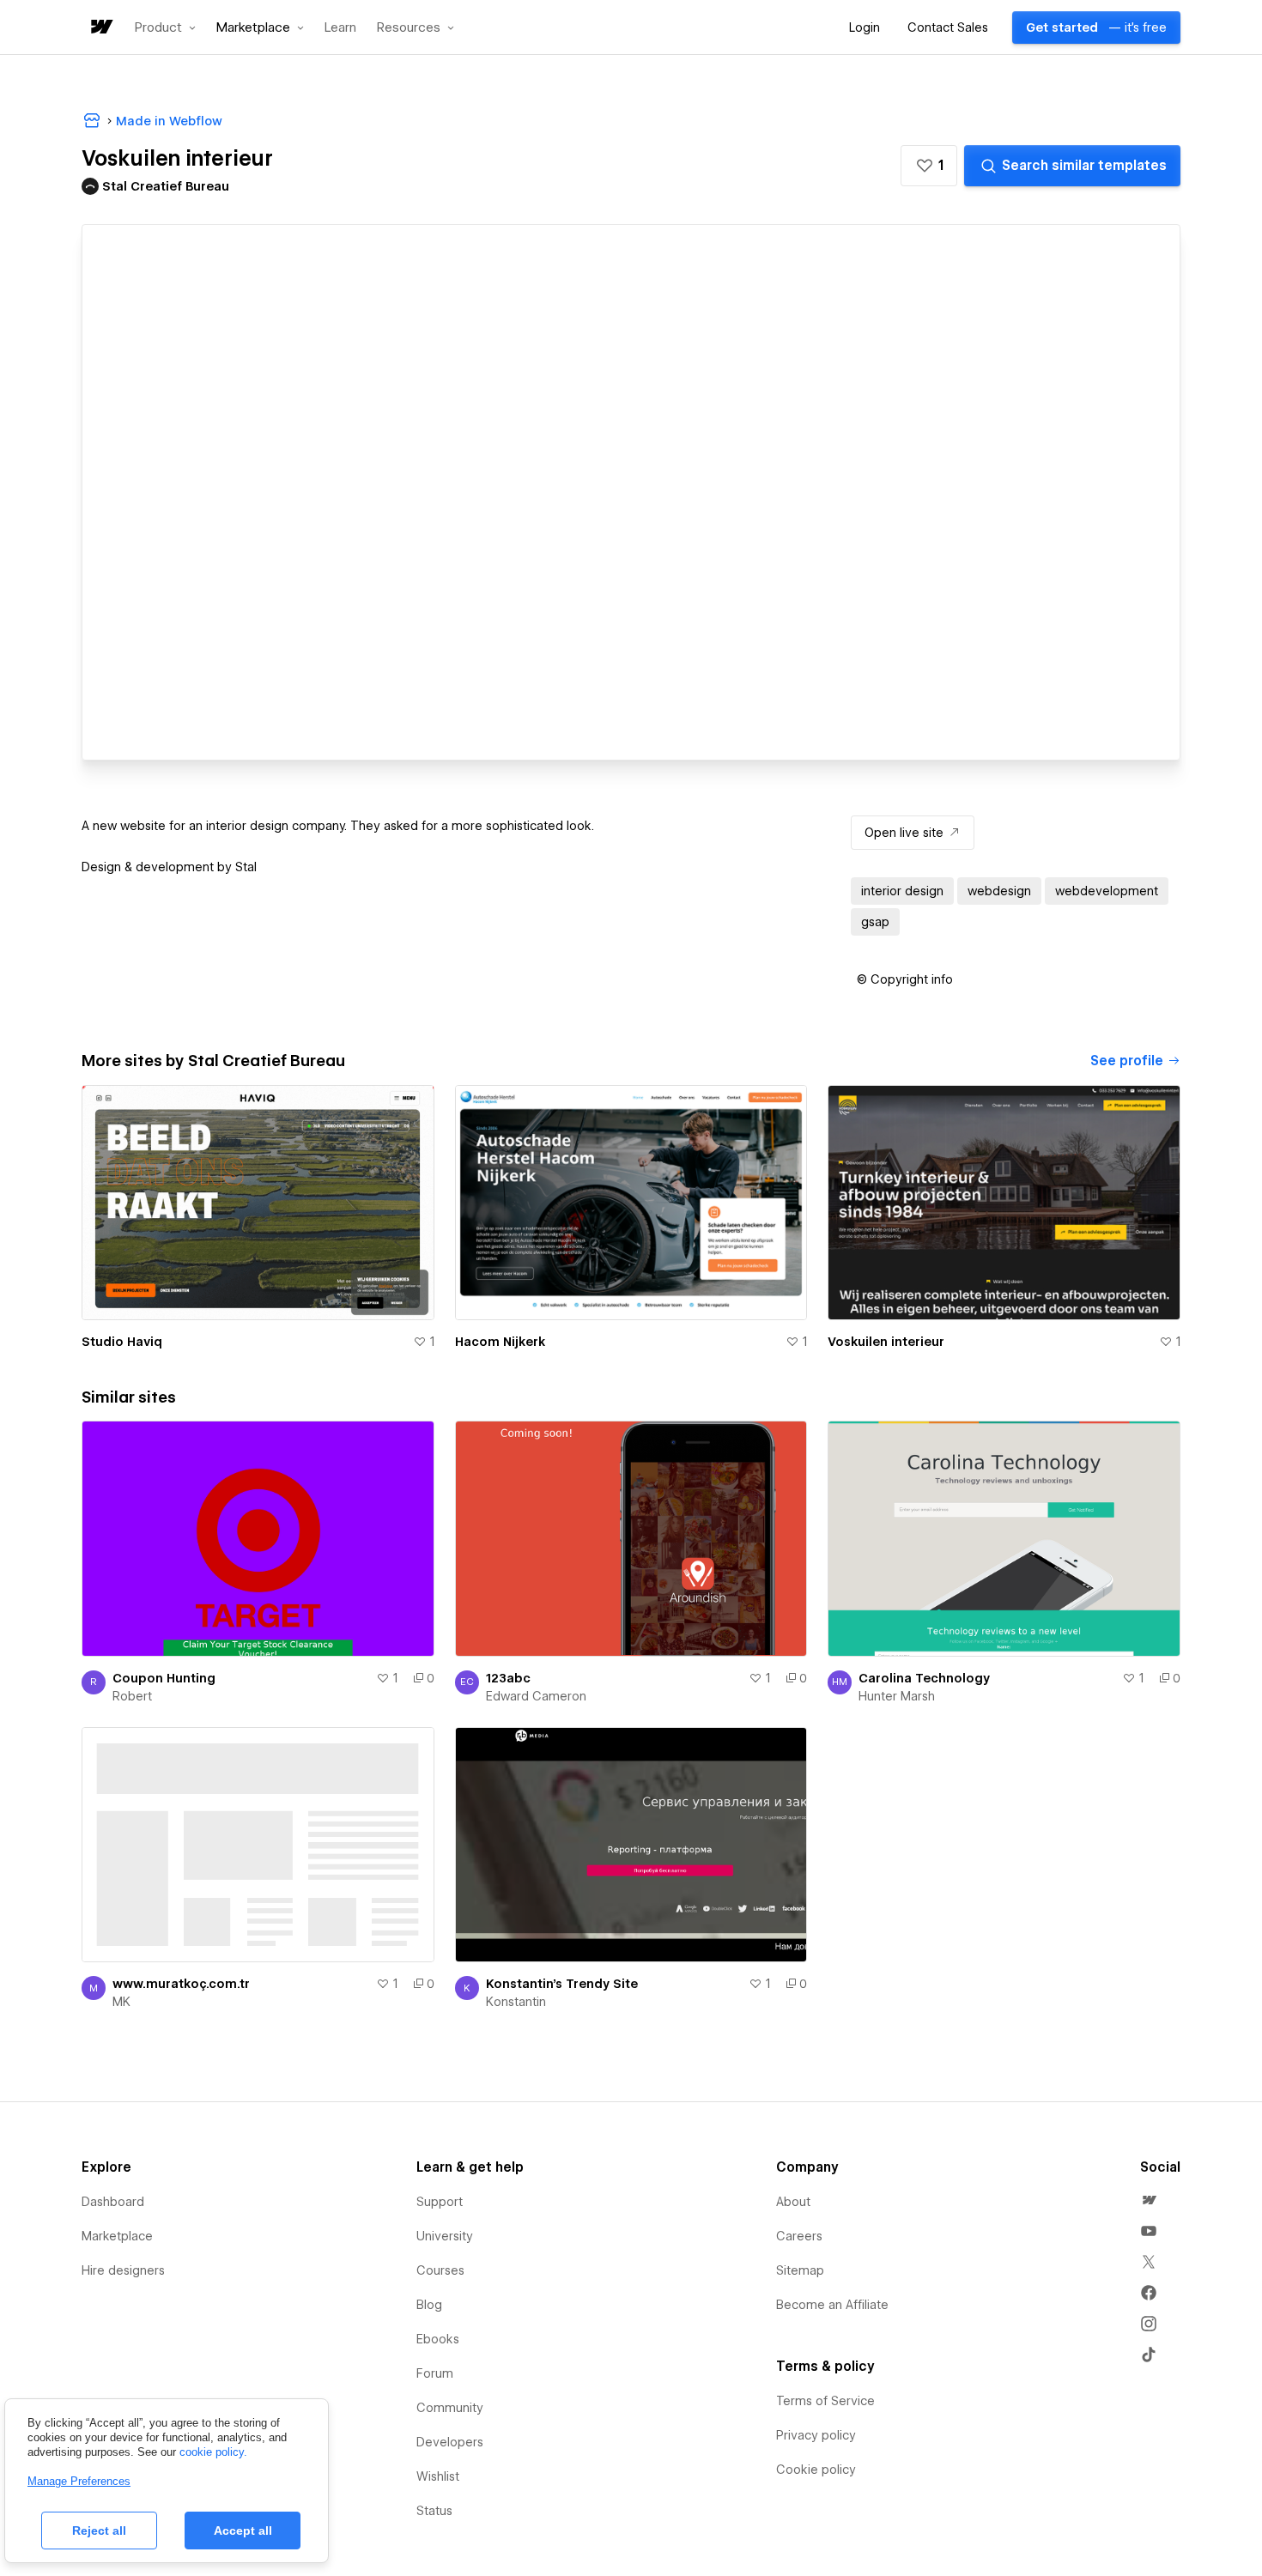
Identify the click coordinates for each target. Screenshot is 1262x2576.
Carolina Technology (924, 1678)
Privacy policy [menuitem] (816, 2435)
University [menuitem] (445, 2236)
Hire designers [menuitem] (123, 2270)
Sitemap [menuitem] (800, 2270)
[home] (100, 28)
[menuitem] (1149, 2200)
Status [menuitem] (434, 2511)
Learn (340, 28)
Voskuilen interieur (886, 1342)
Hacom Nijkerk (500, 1342)
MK (121, 2002)
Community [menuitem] (450, 2408)
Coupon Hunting (164, 1678)
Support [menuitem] (440, 2202)
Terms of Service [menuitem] (825, 2401)
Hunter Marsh (897, 1696)
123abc (508, 1678)
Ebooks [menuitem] (438, 2339)
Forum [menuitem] (435, 2373)
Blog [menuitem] (429, 2305)
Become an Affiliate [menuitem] (832, 2305)
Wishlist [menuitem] (438, 2476)
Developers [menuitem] (450, 2442)
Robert (132, 1696)
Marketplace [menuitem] (117, 2236)
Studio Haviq (122, 1342)
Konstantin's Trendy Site (562, 1984)
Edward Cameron (536, 1696)
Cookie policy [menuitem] (816, 2470)
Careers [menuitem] (799, 2236)
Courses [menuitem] (440, 2270)
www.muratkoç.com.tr (181, 1984)
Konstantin (516, 2002)
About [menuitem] (793, 2202)
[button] (165, 27)
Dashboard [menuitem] (113, 2202)
